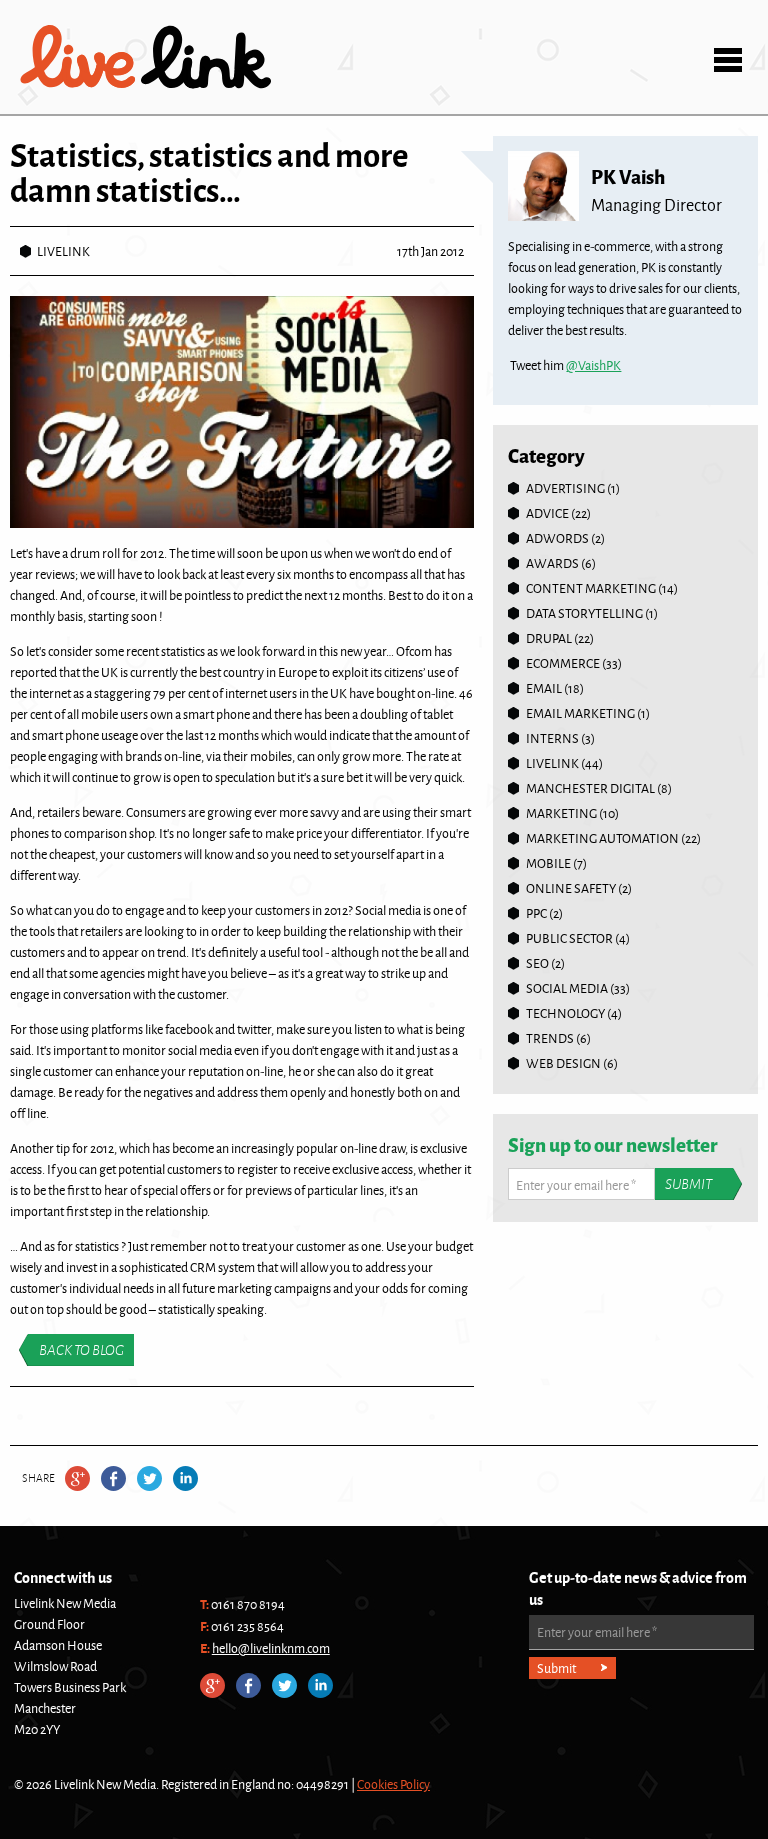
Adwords (557, 538)
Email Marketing (580, 713)
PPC (536, 913)
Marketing (561, 813)
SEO (537, 963)
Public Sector (569, 938)
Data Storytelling (584, 613)
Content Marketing (591, 588)
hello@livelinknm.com (271, 1648)
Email (544, 688)
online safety (571, 888)
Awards (552, 563)
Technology (565, 1013)
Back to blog (81, 1350)
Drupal (549, 638)
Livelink (146, 57)
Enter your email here (576, 1185)
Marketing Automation (602, 838)
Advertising (565, 488)
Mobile (548, 863)
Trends (550, 1038)
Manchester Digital (590, 788)
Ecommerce (563, 663)
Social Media (567, 988)
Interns (552, 738)
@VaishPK (593, 365)
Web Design (563, 1063)
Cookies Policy (393, 1784)
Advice (547, 513)
